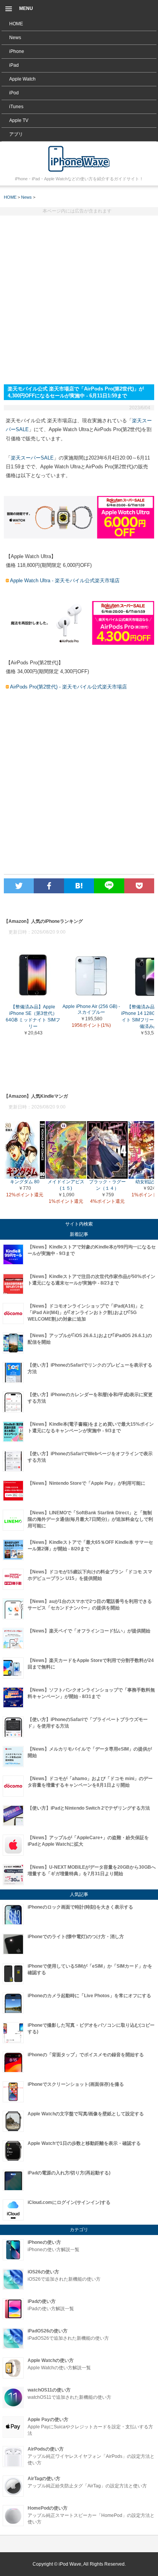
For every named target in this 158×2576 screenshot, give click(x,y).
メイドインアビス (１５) (66, 1185)
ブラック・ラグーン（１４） (107, 1185)
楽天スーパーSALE (32, 458)
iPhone (17, 51)
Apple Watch (22, 79)
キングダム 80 (25, 1182)
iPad (14, 65)
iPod (14, 93)
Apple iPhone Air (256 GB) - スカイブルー (91, 1009)
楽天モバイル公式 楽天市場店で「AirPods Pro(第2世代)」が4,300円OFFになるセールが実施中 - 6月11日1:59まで (79, 159)
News (15, 38)
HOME (16, 24)
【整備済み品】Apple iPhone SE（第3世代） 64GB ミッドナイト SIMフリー (33, 1017)
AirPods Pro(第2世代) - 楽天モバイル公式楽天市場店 (68, 687)
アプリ (16, 134)
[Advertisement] (79, 297)
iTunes (16, 107)
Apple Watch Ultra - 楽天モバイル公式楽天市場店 (65, 581)
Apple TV (19, 120)
